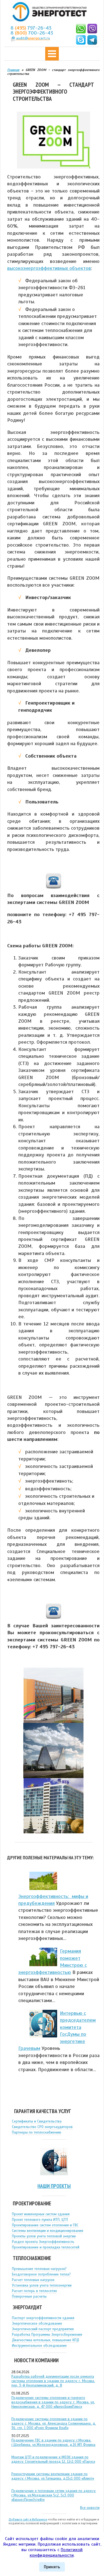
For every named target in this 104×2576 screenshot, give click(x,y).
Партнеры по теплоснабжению (37, 2132)
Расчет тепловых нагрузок (33, 2280)
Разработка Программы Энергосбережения (47, 2335)
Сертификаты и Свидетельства (37, 2121)
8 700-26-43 (32, 33)
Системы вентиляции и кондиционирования (48, 2231)
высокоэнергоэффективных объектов (49, 268)
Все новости (90, 2508)
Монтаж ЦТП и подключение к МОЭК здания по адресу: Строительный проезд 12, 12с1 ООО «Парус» (53, 2459)
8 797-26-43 (31, 28)
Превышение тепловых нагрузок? (39, 2269)
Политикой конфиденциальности (56, 2553)
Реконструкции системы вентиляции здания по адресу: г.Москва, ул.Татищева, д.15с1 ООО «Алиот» (53, 2476)
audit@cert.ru (33, 38)
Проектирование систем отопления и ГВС (45, 2225)
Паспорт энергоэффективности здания (43, 2318)
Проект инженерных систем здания (41, 2214)
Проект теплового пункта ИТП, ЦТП (40, 2220)
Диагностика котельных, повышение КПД (45, 2340)
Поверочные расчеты (29, 2296)
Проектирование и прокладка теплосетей (46, 2247)
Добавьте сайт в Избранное (28, 2519)
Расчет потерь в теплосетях (34, 2291)
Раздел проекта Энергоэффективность (43, 2242)
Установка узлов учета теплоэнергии (42, 2285)
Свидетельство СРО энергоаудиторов (42, 2127)
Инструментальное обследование (39, 2346)
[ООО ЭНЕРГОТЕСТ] (48, 12)
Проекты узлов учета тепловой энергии (44, 2236)
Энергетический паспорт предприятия (43, 2329)
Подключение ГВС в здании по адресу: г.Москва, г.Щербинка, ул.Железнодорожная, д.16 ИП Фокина (53, 2443)
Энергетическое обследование (37, 2324)
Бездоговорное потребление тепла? (41, 2274)
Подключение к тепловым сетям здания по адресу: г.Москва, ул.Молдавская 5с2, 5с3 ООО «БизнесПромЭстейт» (54, 2495)
